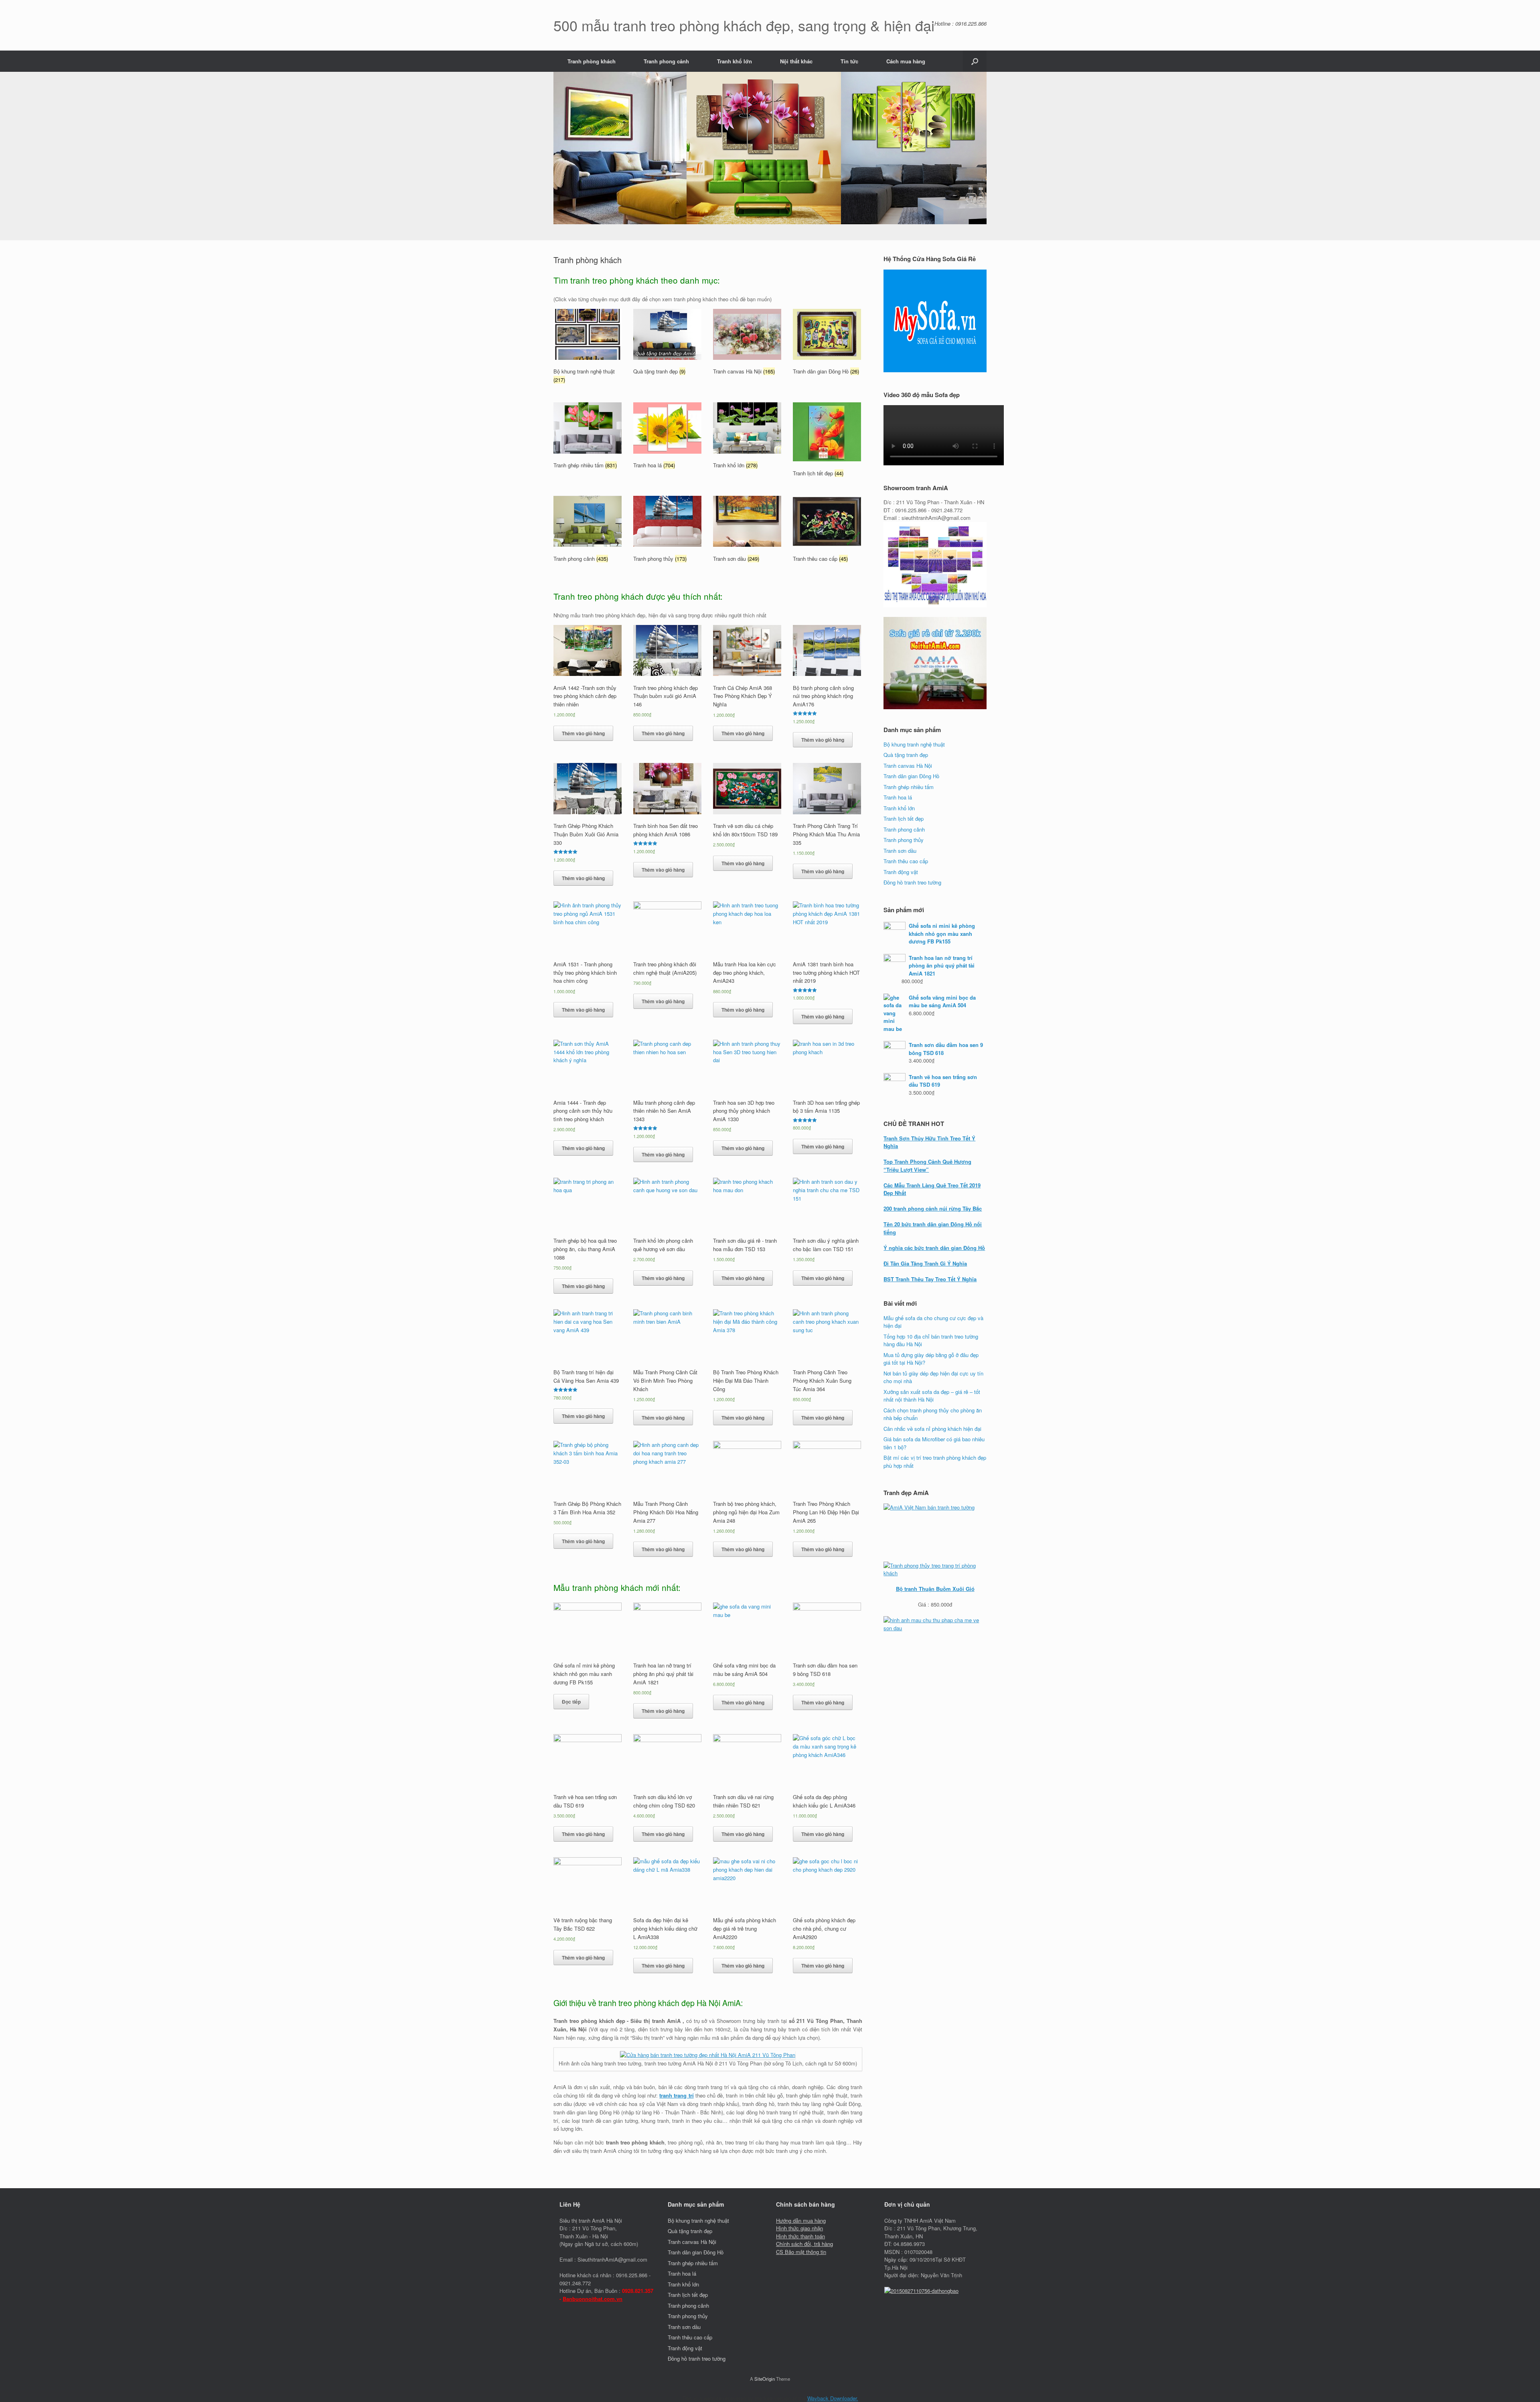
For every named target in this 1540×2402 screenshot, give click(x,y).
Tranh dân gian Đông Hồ (911, 776)
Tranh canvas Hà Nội (908, 766)
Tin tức (849, 61)
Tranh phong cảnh (666, 61)
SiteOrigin (765, 2379)
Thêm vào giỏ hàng (583, 733)
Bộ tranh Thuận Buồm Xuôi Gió (935, 1589)
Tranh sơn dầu (900, 851)
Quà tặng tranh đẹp (906, 755)
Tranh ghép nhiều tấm (909, 787)
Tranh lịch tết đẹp (904, 819)
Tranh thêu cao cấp (906, 861)
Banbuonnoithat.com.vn (593, 2299)
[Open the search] (975, 61)
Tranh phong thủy (904, 840)
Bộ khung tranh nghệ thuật (914, 744)
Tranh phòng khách (592, 61)
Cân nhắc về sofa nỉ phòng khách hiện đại (932, 1429)
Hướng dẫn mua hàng (801, 2220)
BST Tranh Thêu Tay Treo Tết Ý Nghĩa (930, 1279)
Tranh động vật (901, 872)
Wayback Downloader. (833, 2398)
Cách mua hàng (906, 61)
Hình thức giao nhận (799, 2228)
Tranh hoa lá (898, 797)
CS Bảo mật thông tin (801, 2252)
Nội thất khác (796, 61)
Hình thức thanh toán (800, 2236)
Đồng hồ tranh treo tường (912, 882)
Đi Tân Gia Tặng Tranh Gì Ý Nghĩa (925, 1263)
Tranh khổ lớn (735, 61)
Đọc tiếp (571, 1702)
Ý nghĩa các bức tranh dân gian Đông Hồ (934, 1248)
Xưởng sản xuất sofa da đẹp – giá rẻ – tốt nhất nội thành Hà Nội (932, 1396)
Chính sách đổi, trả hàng (804, 2244)
